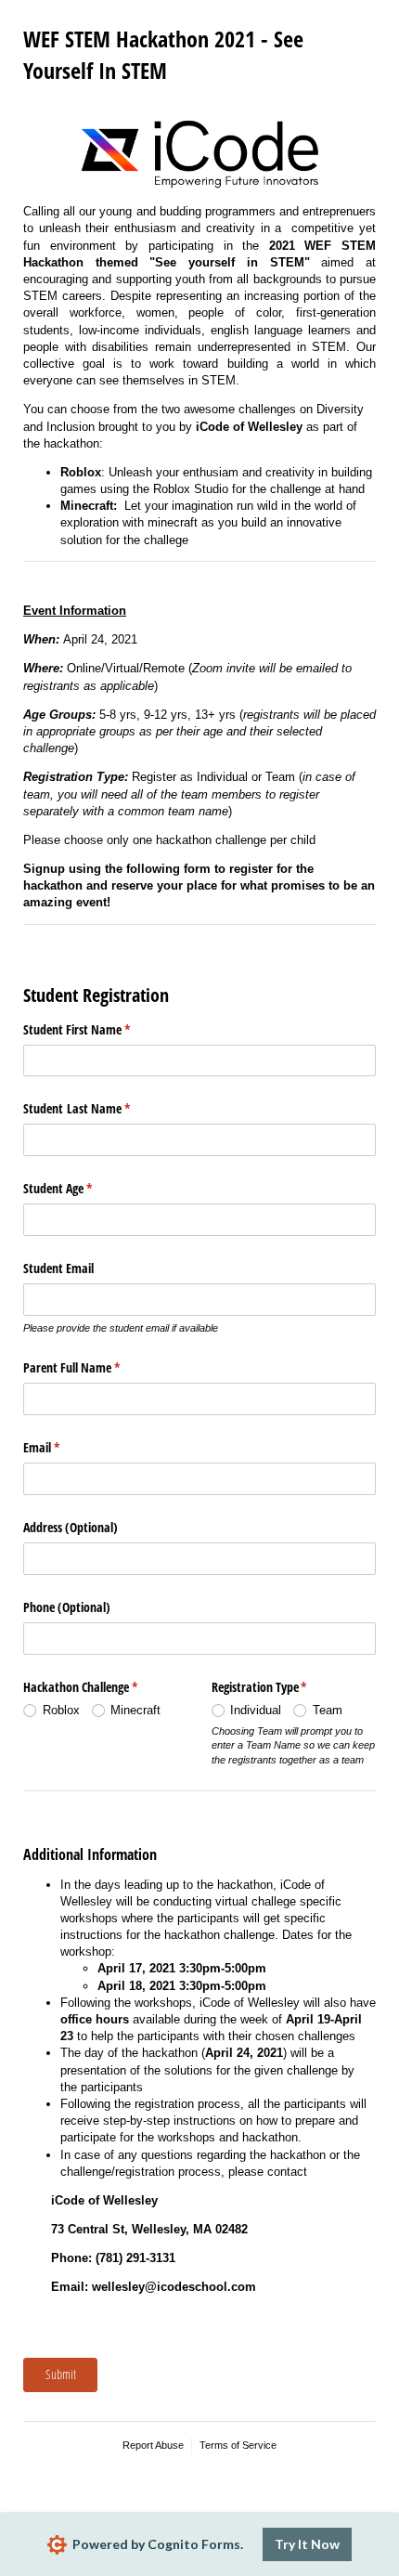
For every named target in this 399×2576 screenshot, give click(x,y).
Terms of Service (238, 2445)
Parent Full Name (93, 1367)
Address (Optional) (71, 1527)
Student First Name (98, 1029)
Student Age (79, 1188)
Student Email (58, 1268)
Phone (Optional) (67, 1607)
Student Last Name (98, 1108)
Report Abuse (153, 2445)
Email (63, 1447)
